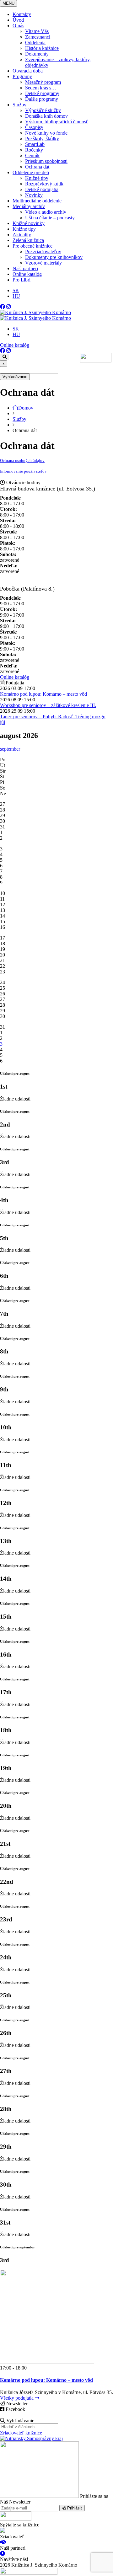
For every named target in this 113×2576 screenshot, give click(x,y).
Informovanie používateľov (23, 471)
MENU (8, 3)
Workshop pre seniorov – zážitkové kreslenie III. (48, 705)
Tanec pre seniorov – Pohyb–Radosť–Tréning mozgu (53, 717)
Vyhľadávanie (15, 377)
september (10, 749)
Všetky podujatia (17, 2398)
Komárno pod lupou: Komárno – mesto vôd (43, 694)
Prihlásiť (74, 2508)
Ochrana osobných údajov (22, 461)
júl (3, 722)
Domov (26, 408)
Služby (19, 419)
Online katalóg (15, 345)
